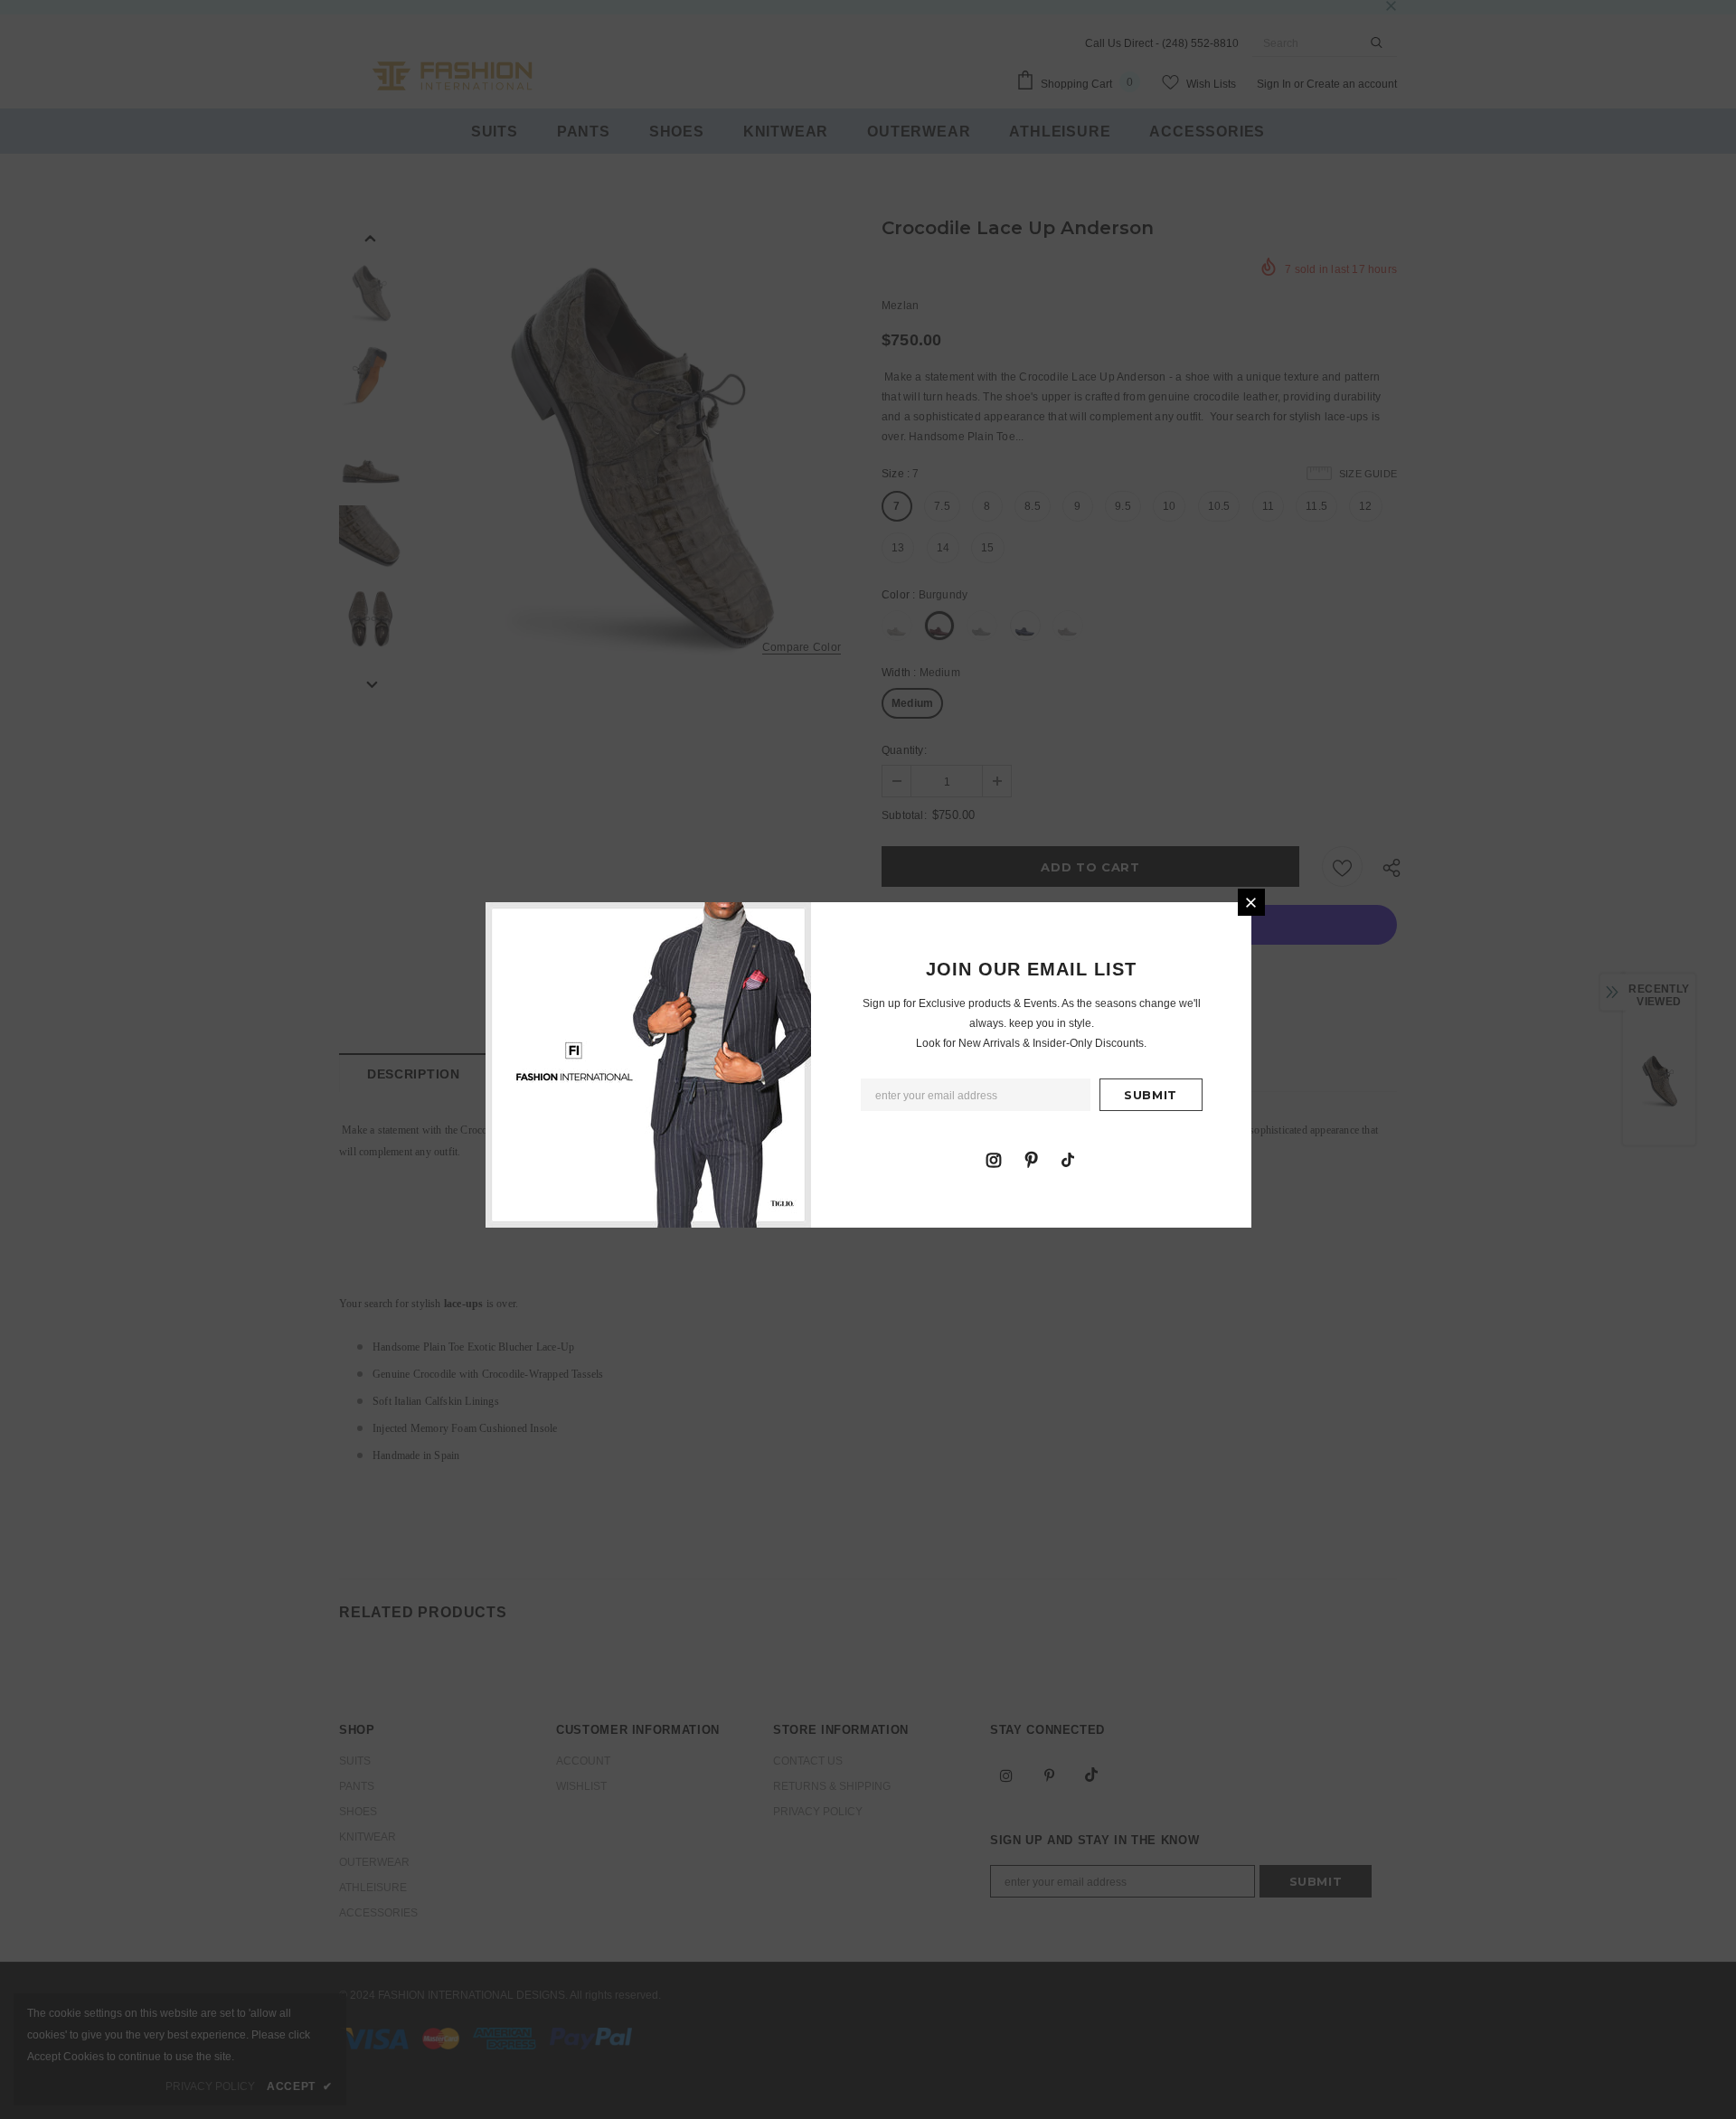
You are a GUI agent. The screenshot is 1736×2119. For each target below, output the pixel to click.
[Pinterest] (1031, 1159)
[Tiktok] (1068, 1159)
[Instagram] (994, 1159)
